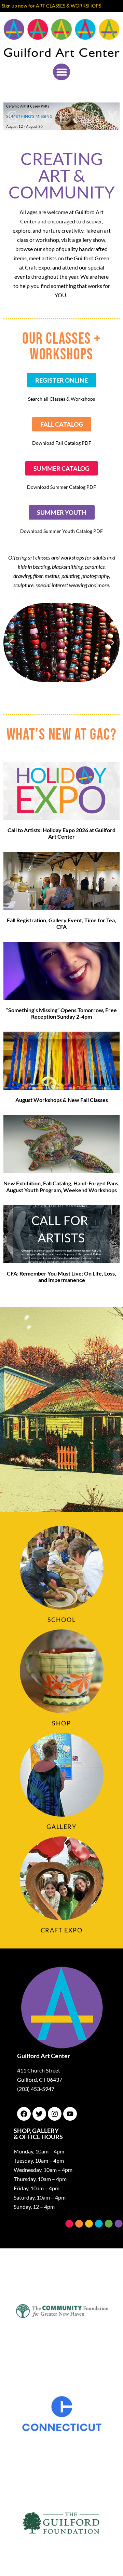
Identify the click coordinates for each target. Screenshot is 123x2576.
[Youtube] (70, 2114)
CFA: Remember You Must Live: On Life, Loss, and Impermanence (61, 1277)
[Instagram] (55, 2114)
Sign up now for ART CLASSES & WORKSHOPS (51, 6)
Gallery (61, 1827)
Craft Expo (62, 1930)
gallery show (91, 240)
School (62, 1620)
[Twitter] (39, 2114)
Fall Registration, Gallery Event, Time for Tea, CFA (61, 923)
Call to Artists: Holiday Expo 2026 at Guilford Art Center (61, 833)
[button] (61, 72)
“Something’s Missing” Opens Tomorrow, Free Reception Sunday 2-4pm (61, 1013)
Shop (61, 1723)
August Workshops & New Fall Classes (62, 1100)
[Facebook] (24, 2114)
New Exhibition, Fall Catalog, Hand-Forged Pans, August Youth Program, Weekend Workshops (61, 1186)
